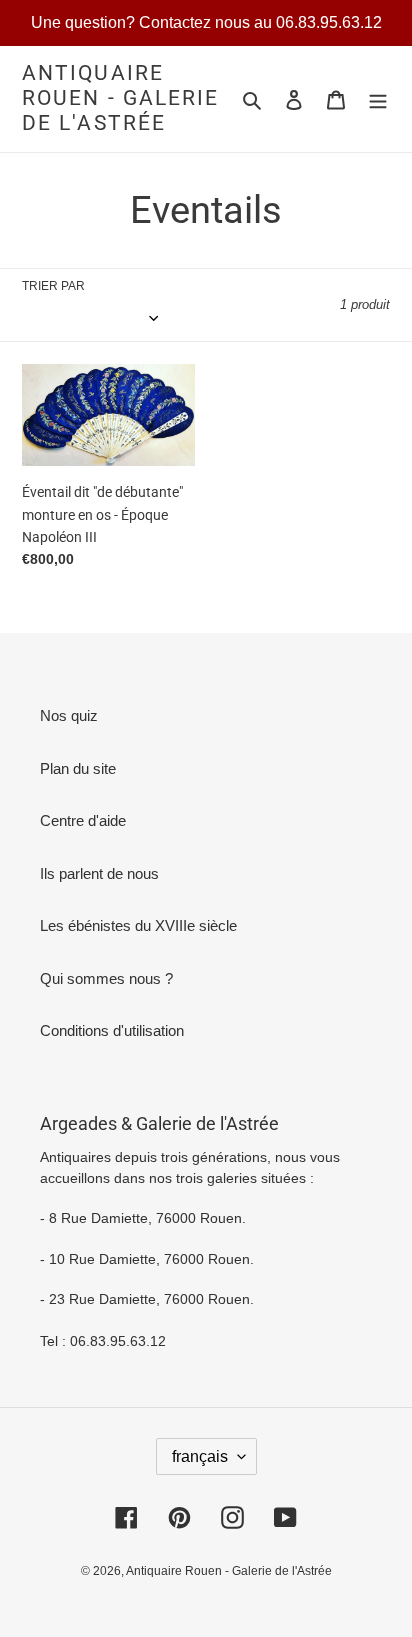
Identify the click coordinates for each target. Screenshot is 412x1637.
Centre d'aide (83, 820)
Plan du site (78, 768)
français (200, 1456)
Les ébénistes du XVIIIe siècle (138, 925)
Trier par (53, 286)
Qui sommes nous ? (106, 978)
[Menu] (378, 99)
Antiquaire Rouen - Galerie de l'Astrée (121, 98)
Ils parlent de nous (99, 873)
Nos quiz (69, 715)
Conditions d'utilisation (112, 1030)
